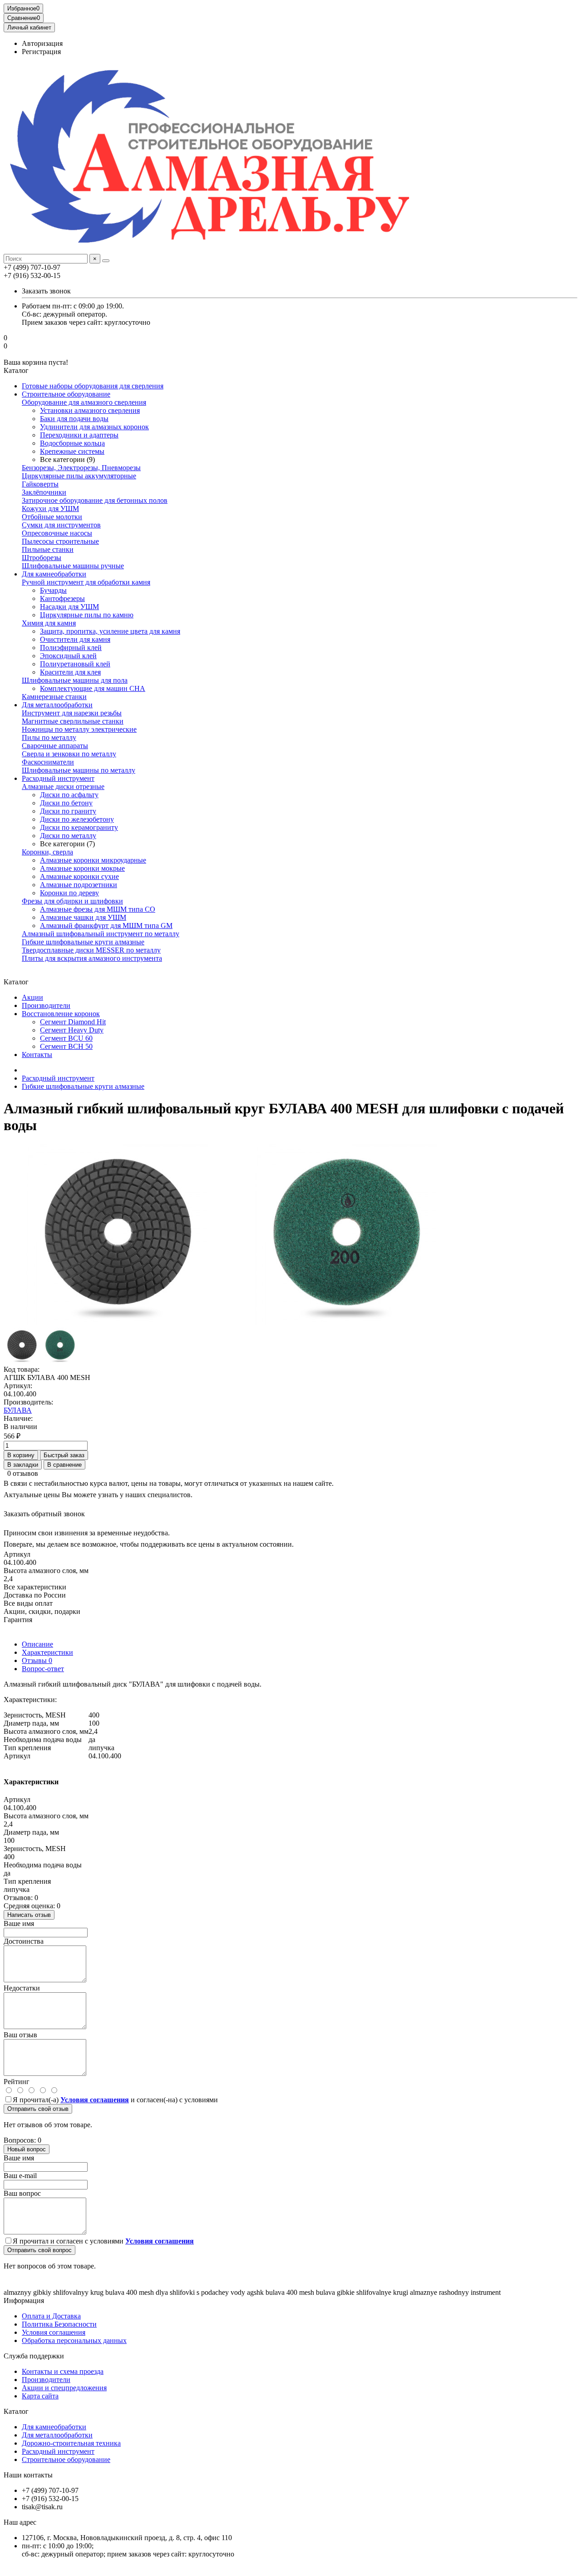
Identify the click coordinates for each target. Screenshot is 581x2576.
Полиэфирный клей (71, 648)
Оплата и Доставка (51, 2316)
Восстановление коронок (61, 1014)
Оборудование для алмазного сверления (84, 402)
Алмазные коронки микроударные (93, 860)
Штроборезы (42, 558)
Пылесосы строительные (60, 541)
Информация (24, 2301)
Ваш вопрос (22, 2193)
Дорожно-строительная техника (71, 2443)
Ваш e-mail (20, 2176)
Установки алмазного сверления (90, 410)
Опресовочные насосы (57, 533)
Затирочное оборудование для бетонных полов (95, 500)
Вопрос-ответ (43, 1669)
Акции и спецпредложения (64, 2388)
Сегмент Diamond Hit (73, 1022)
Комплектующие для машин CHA (93, 688)
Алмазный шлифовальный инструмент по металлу (101, 934)
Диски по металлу (68, 836)
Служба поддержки (34, 2356)
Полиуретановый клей (75, 664)
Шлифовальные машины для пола (75, 680)
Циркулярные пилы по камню (87, 615)
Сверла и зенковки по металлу (69, 754)
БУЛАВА (18, 1410)
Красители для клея (70, 672)
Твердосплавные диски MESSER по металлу (91, 950)
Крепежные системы (72, 451)
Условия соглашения (54, 2332)
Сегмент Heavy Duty (72, 1030)
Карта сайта (40, 2396)
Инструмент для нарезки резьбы (72, 713)
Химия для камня (49, 623)
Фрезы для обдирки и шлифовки (72, 901)
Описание (37, 1644)
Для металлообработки (57, 705)
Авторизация (42, 43)
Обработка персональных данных (74, 2340)
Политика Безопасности (59, 2324)
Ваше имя (19, 1923)
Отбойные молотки (52, 517)
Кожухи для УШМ (50, 509)
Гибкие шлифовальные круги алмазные (83, 942)
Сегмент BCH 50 (66, 1046)
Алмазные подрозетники (79, 885)
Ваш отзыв (20, 2035)
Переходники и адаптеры (79, 435)
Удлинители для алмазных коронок (94, 427)
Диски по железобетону (77, 819)
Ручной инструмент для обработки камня (86, 582)
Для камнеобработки (54, 574)
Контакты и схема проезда (63, 2371)
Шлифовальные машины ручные (73, 566)
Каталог (16, 2411)
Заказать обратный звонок (44, 1514)
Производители (46, 1005)
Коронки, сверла (47, 852)
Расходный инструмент (58, 778)
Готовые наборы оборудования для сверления (93, 386)
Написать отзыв (29, 1915)
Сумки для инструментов (61, 525)
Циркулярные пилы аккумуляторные (79, 476)
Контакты (37, 1055)
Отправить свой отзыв (38, 2109)
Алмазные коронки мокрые (82, 868)
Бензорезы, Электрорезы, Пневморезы (81, 468)
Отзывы (37, 1660)
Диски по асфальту (69, 795)
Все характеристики (35, 1587)
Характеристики (47, 1652)
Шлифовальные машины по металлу (79, 770)
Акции (32, 997)
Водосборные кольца (72, 443)
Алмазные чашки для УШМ (83, 917)
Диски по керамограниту (79, 827)
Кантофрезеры (62, 598)
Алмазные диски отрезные (63, 787)
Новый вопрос (27, 2149)
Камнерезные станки (54, 697)
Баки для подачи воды (74, 419)
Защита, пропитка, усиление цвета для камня (110, 631)
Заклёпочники (44, 492)
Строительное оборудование (66, 394)
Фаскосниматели (48, 762)
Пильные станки (48, 549)
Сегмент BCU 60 (66, 1038)
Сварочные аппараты (55, 746)
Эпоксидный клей (68, 656)
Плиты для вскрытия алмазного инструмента (92, 958)
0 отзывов (23, 1473)
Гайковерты (40, 484)
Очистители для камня (75, 639)
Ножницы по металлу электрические (79, 729)
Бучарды (53, 590)
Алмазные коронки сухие (79, 876)
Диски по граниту (68, 811)
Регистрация (41, 52)
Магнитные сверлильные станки (73, 721)
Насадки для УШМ (69, 607)
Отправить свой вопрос (39, 2250)
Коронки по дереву (69, 893)
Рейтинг (17, 2082)
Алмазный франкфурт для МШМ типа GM (106, 926)
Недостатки (22, 1988)
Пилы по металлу (49, 737)
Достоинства (24, 1941)
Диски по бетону (66, 803)
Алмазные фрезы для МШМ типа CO (98, 909)
